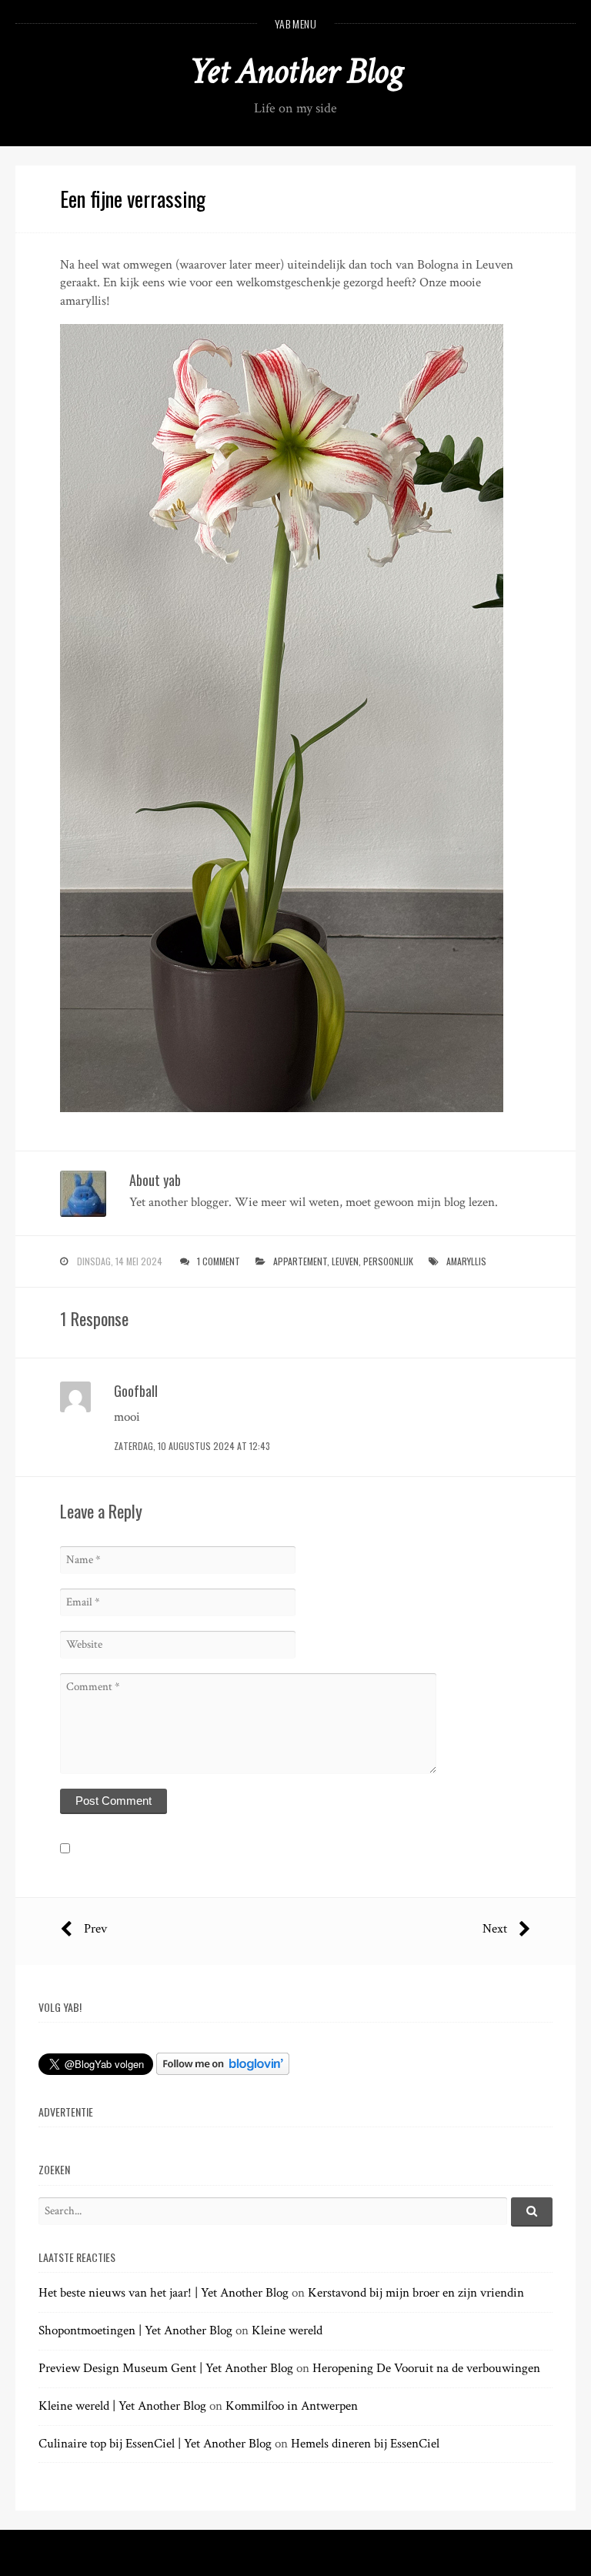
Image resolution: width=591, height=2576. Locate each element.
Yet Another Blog (296, 71)
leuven (345, 1261)
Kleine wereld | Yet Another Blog (122, 2406)
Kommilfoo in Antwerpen (292, 2406)
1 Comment (219, 1261)
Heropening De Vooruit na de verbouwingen (426, 2368)
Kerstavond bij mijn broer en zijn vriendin (416, 2293)
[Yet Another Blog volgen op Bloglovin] (223, 2071)
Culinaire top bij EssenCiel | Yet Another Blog (155, 2444)
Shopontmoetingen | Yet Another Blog (135, 2330)
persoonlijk (388, 1261)
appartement (300, 1261)
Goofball (136, 1391)
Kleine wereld (287, 2330)
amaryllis (466, 1261)
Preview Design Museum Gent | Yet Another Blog (166, 2368)
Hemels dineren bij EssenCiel (365, 2444)
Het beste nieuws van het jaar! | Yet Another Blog (164, 2293)
